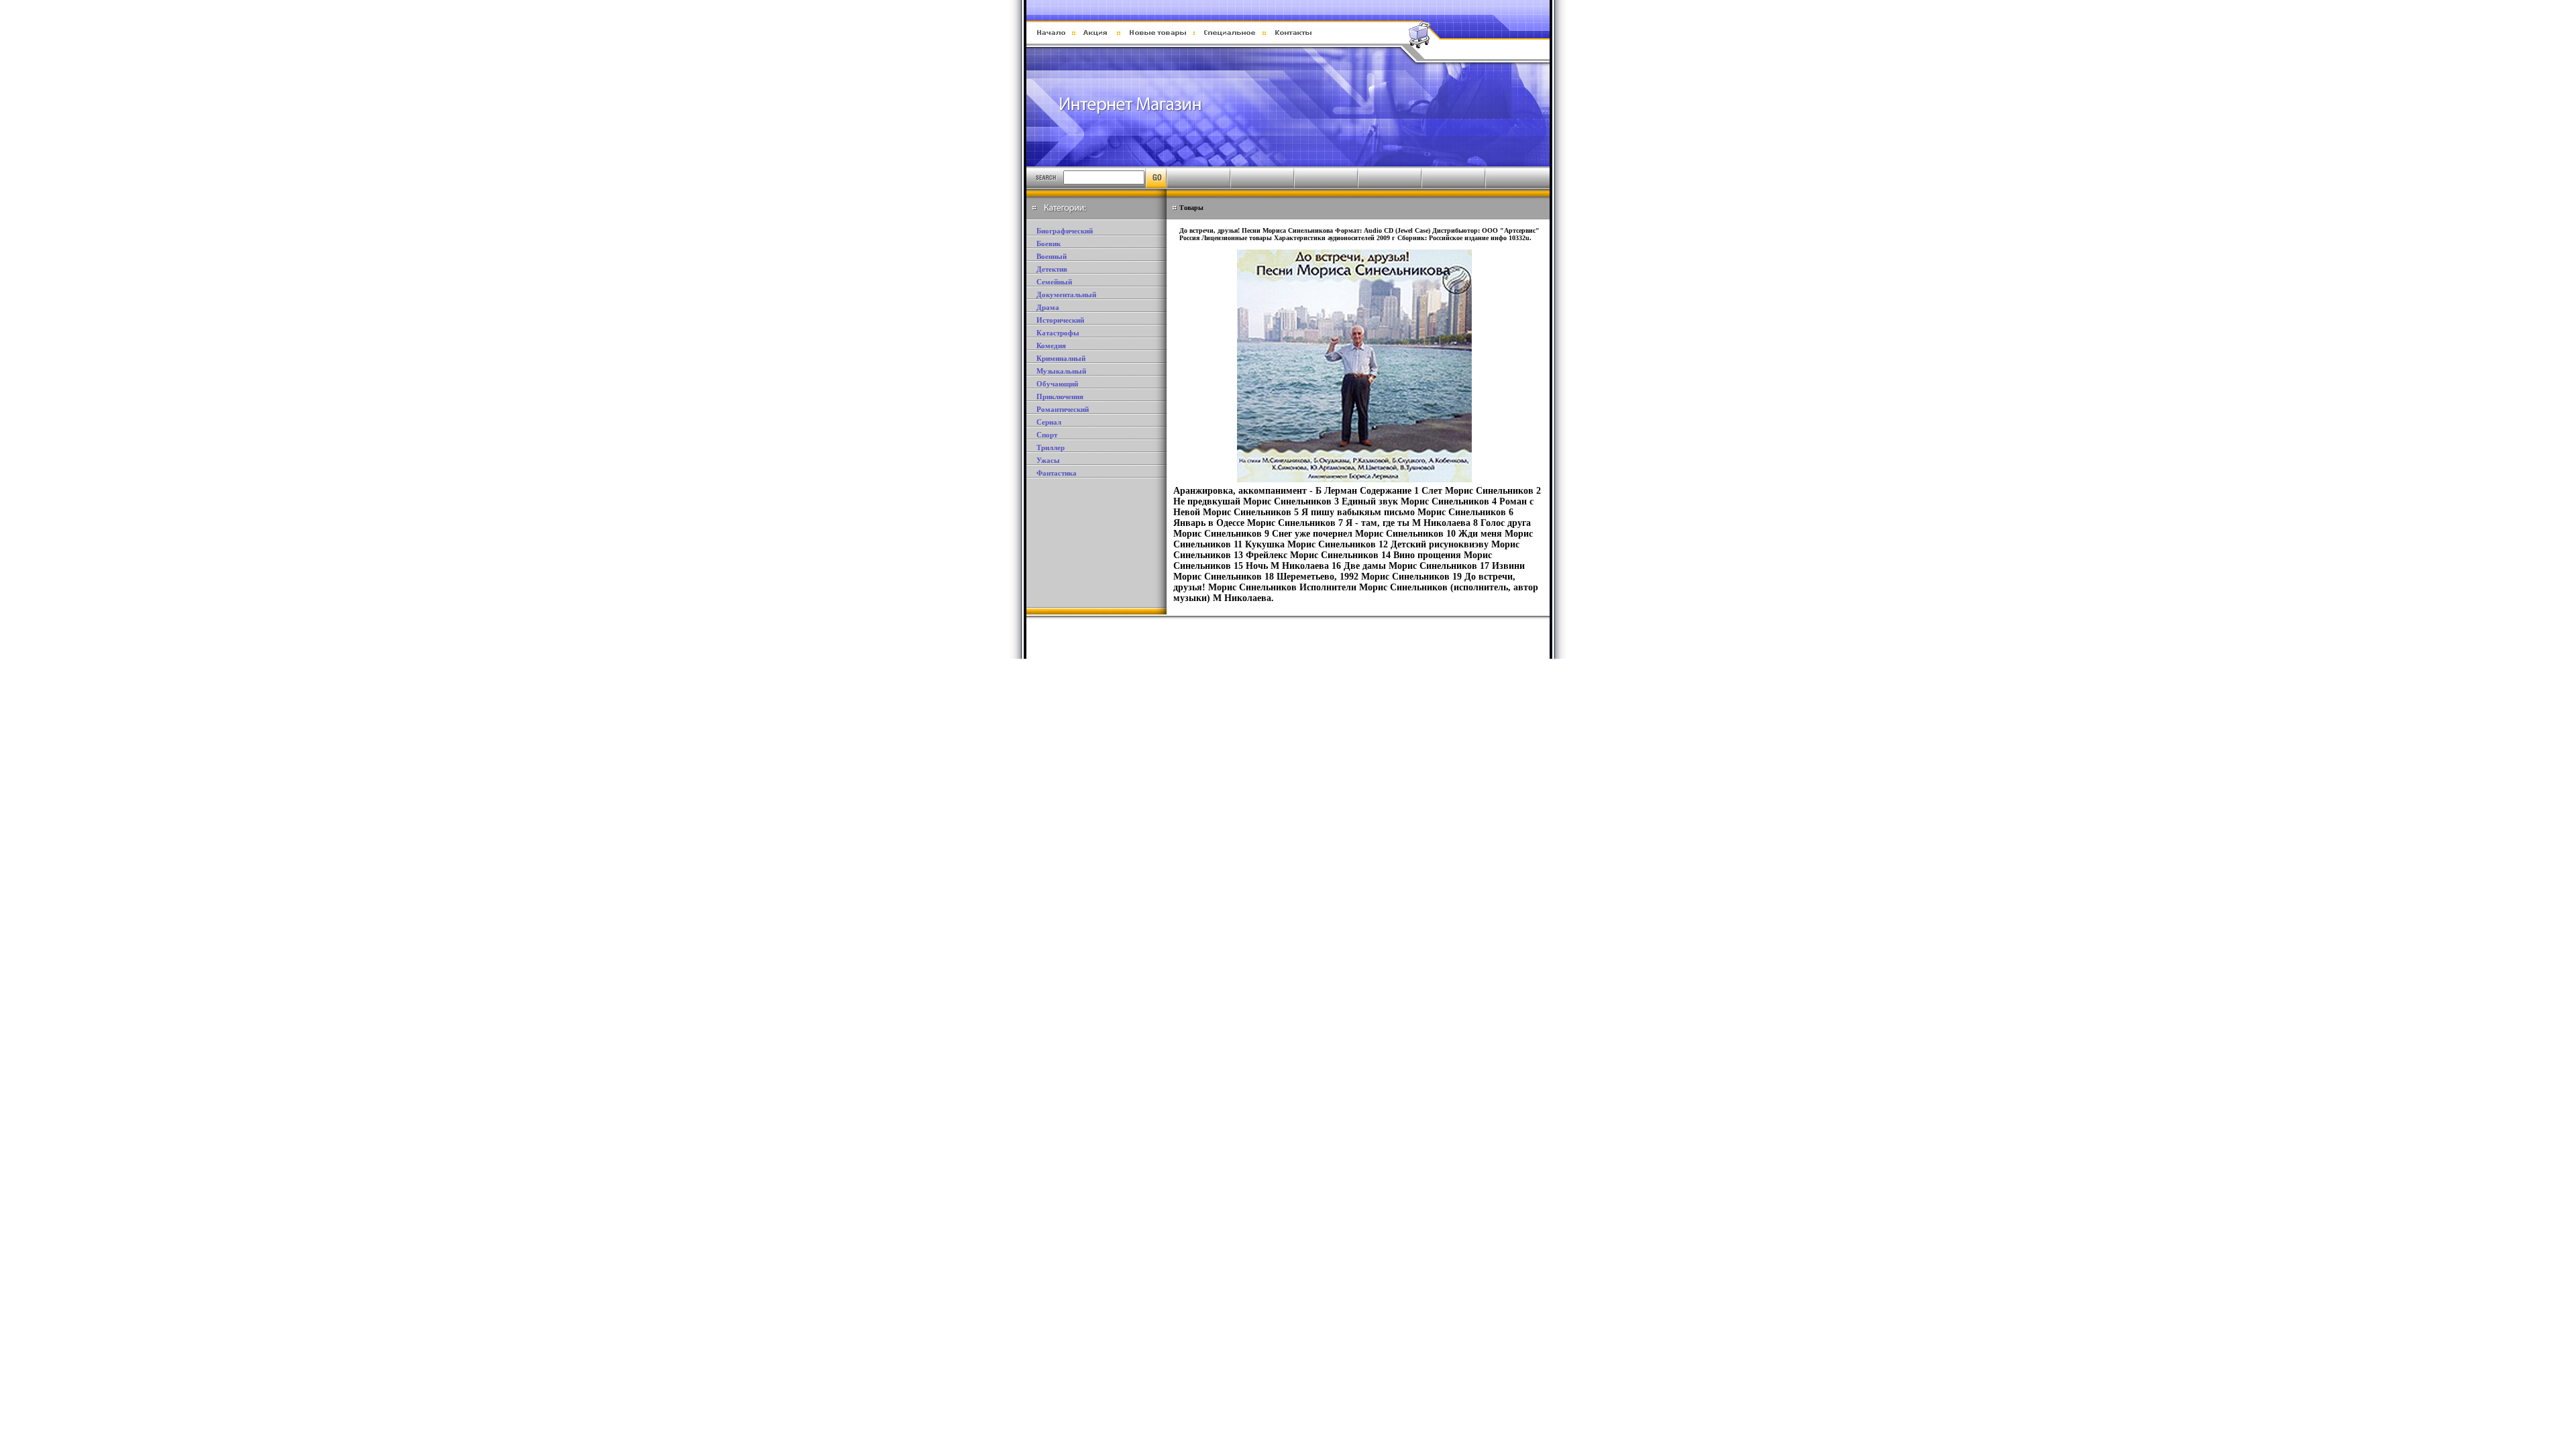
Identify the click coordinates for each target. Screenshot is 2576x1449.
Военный (1052, 256)
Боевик (1049, 244)
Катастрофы (1058, 333)
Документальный (1066, 294)
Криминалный (1061, 358)
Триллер (1051, 447)
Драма (1048, 307)
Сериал (1049, 422)
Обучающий (1057, 384)
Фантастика (1057, 473)
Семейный (1054, 282)
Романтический (1063, 409)
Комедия (1051, 345)
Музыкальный (1061, 371)
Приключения (1060, 396)
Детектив (1052, 269)
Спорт (1047, 435)
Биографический (1065, 231)
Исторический (1060, 320)
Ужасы (1048, 460)
